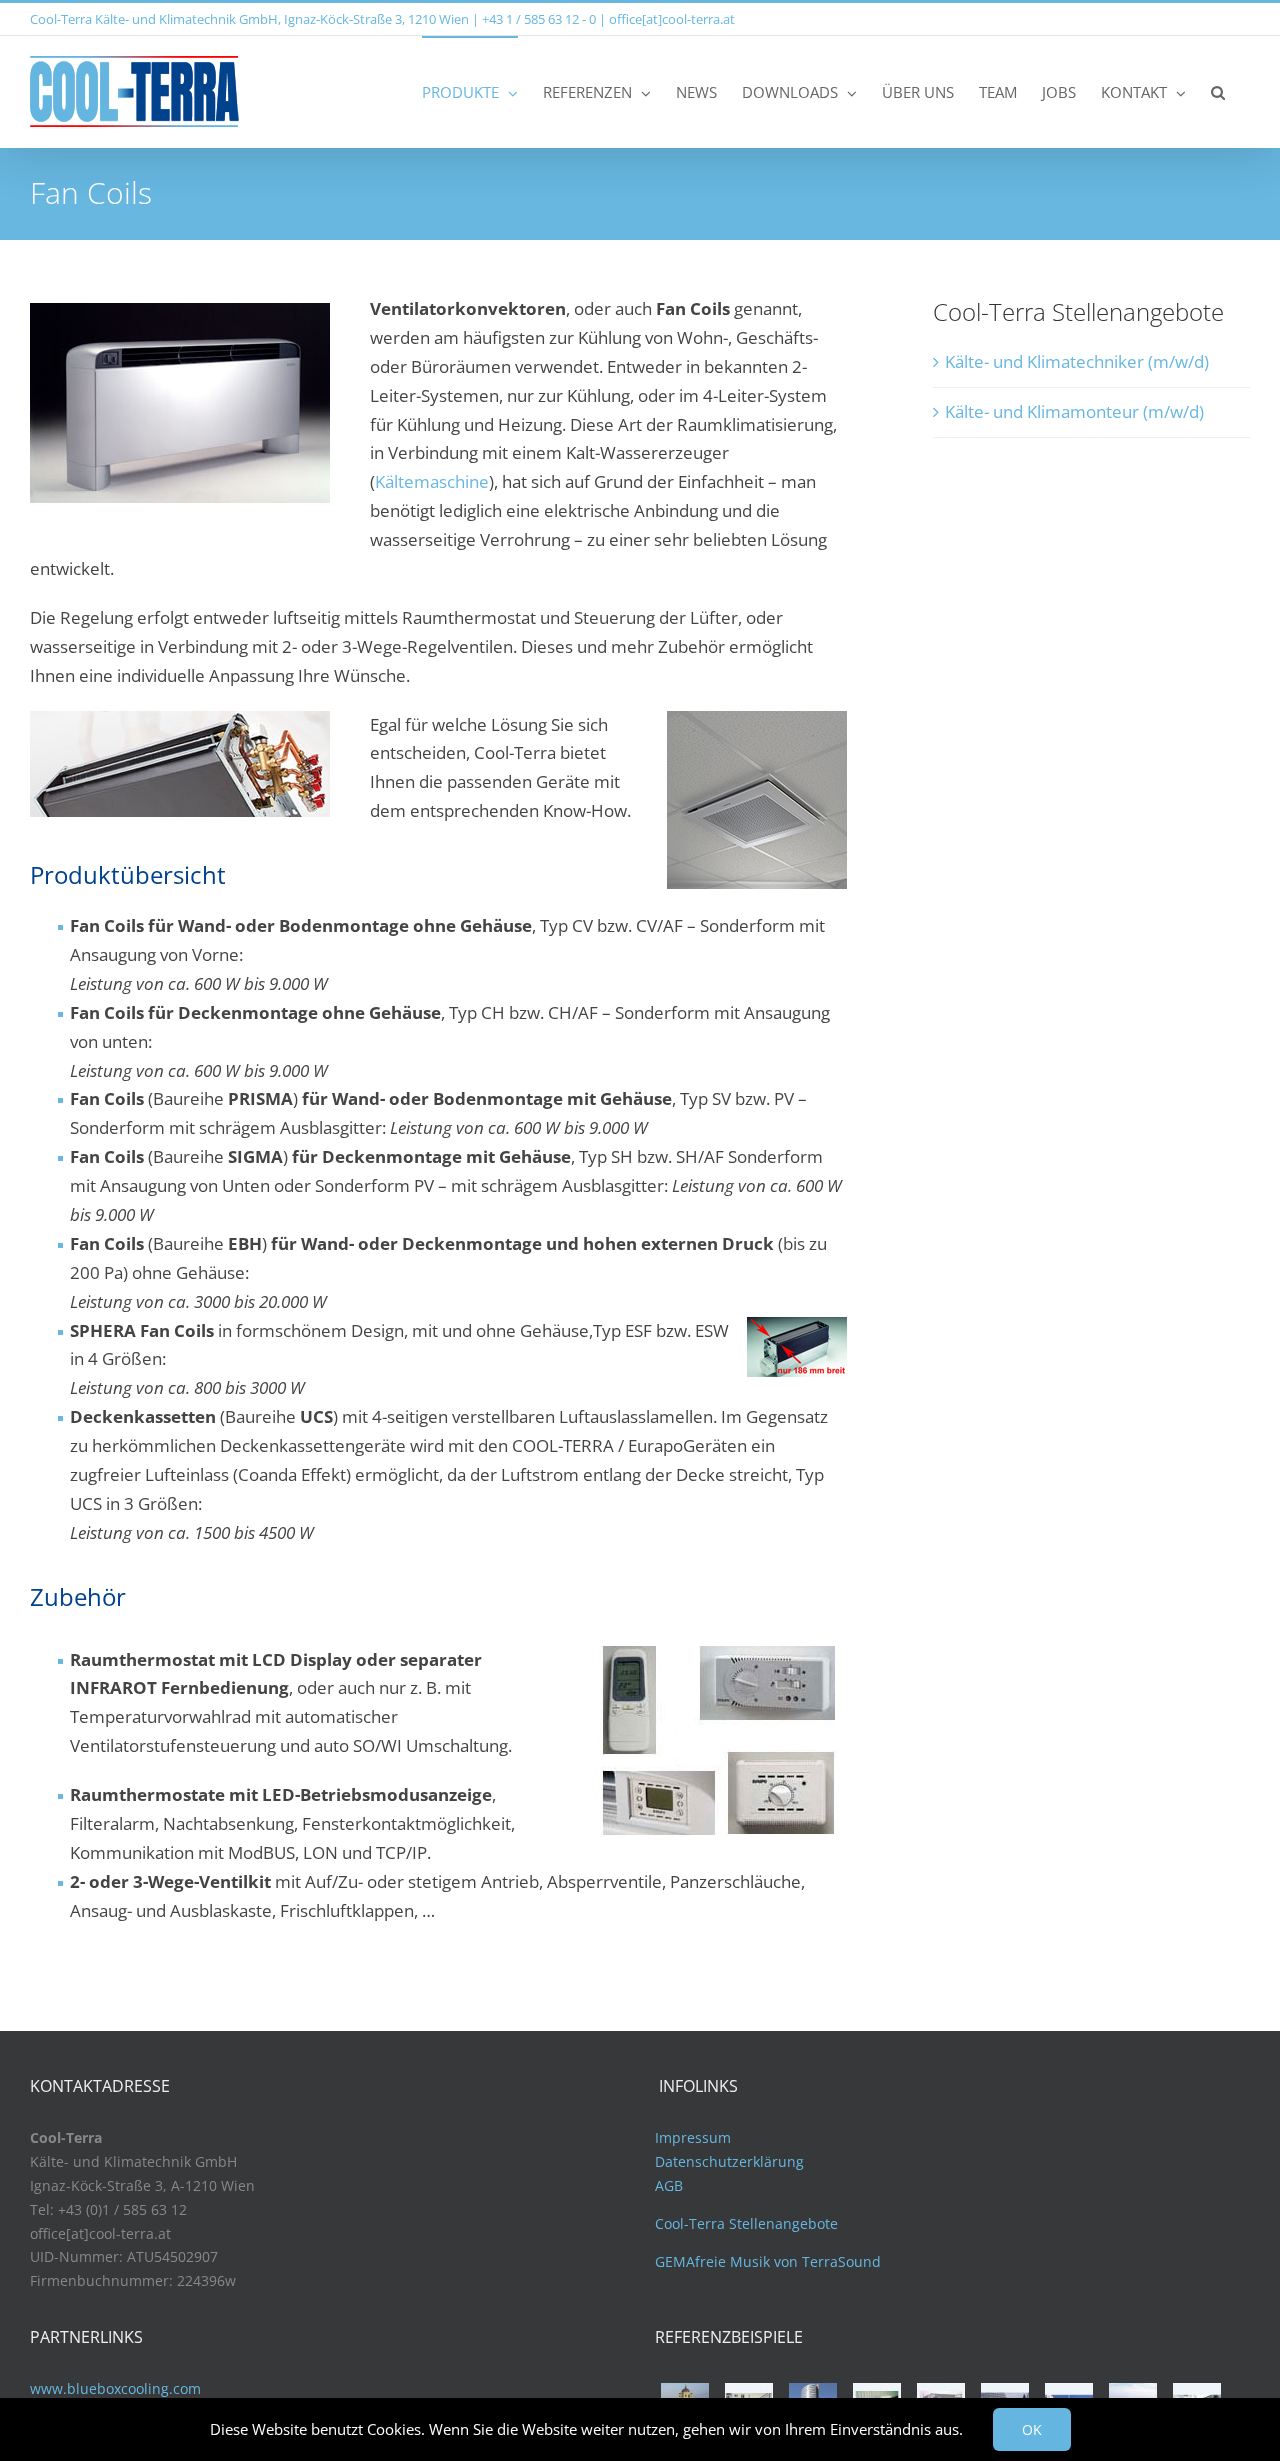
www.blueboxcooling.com (115, 2388)
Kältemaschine (432, 481)
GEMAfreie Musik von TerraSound (768, 2261)
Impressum (693, 2137)
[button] (1218, 91)
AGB (669, 2185)
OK (1032, 2429)
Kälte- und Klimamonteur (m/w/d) (1074, 411)
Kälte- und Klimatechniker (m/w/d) (1077, 361)
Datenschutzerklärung (729, 2161)
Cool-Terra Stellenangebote (746, 2223)
